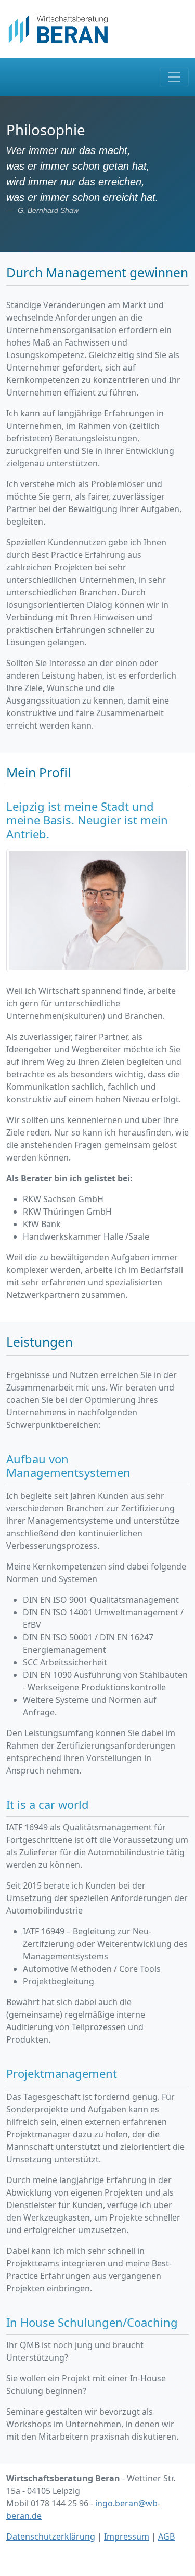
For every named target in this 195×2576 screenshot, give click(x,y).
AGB (166, 2536)
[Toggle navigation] (174, 77)
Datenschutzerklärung (51, 2536)
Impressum (127, 2536)
